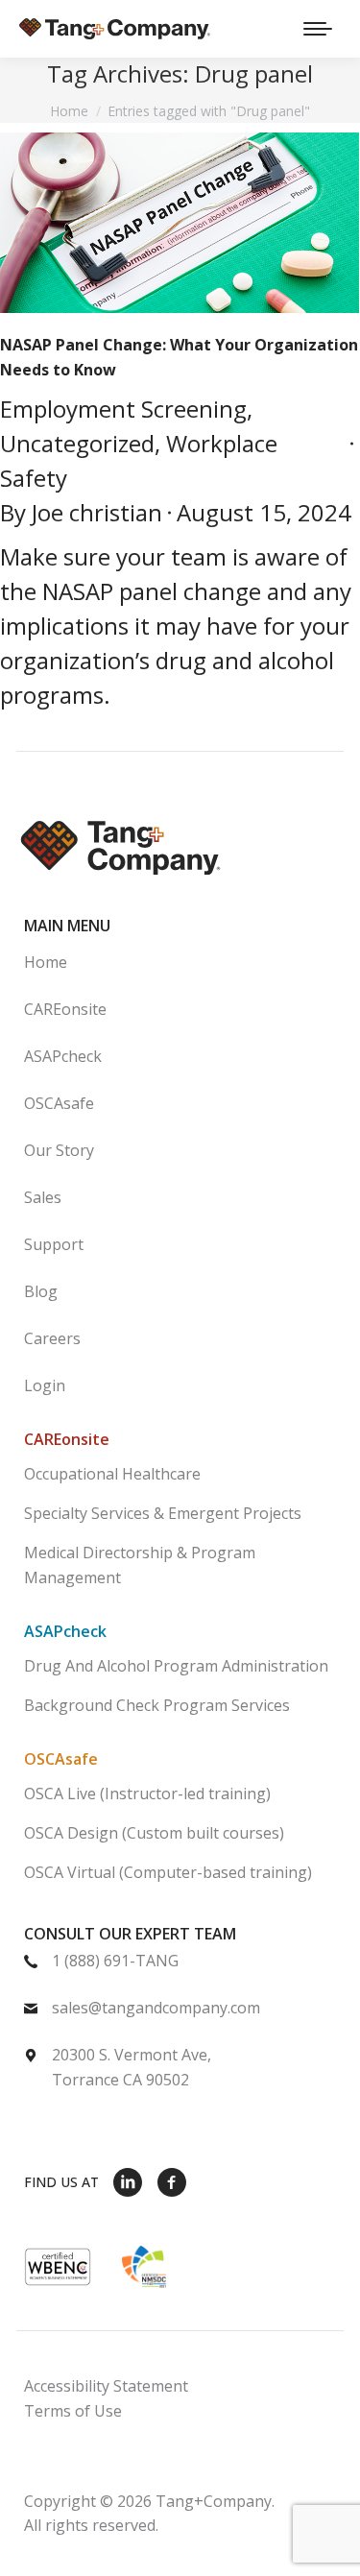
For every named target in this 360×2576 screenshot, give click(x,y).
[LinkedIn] (128, 2181)
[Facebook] (172, 2181)
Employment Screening (123, 409)
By (81, 512)
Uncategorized (77, 443)
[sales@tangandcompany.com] (144, 2019)
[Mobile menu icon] (318, 29)
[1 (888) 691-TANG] (144, 1972)
